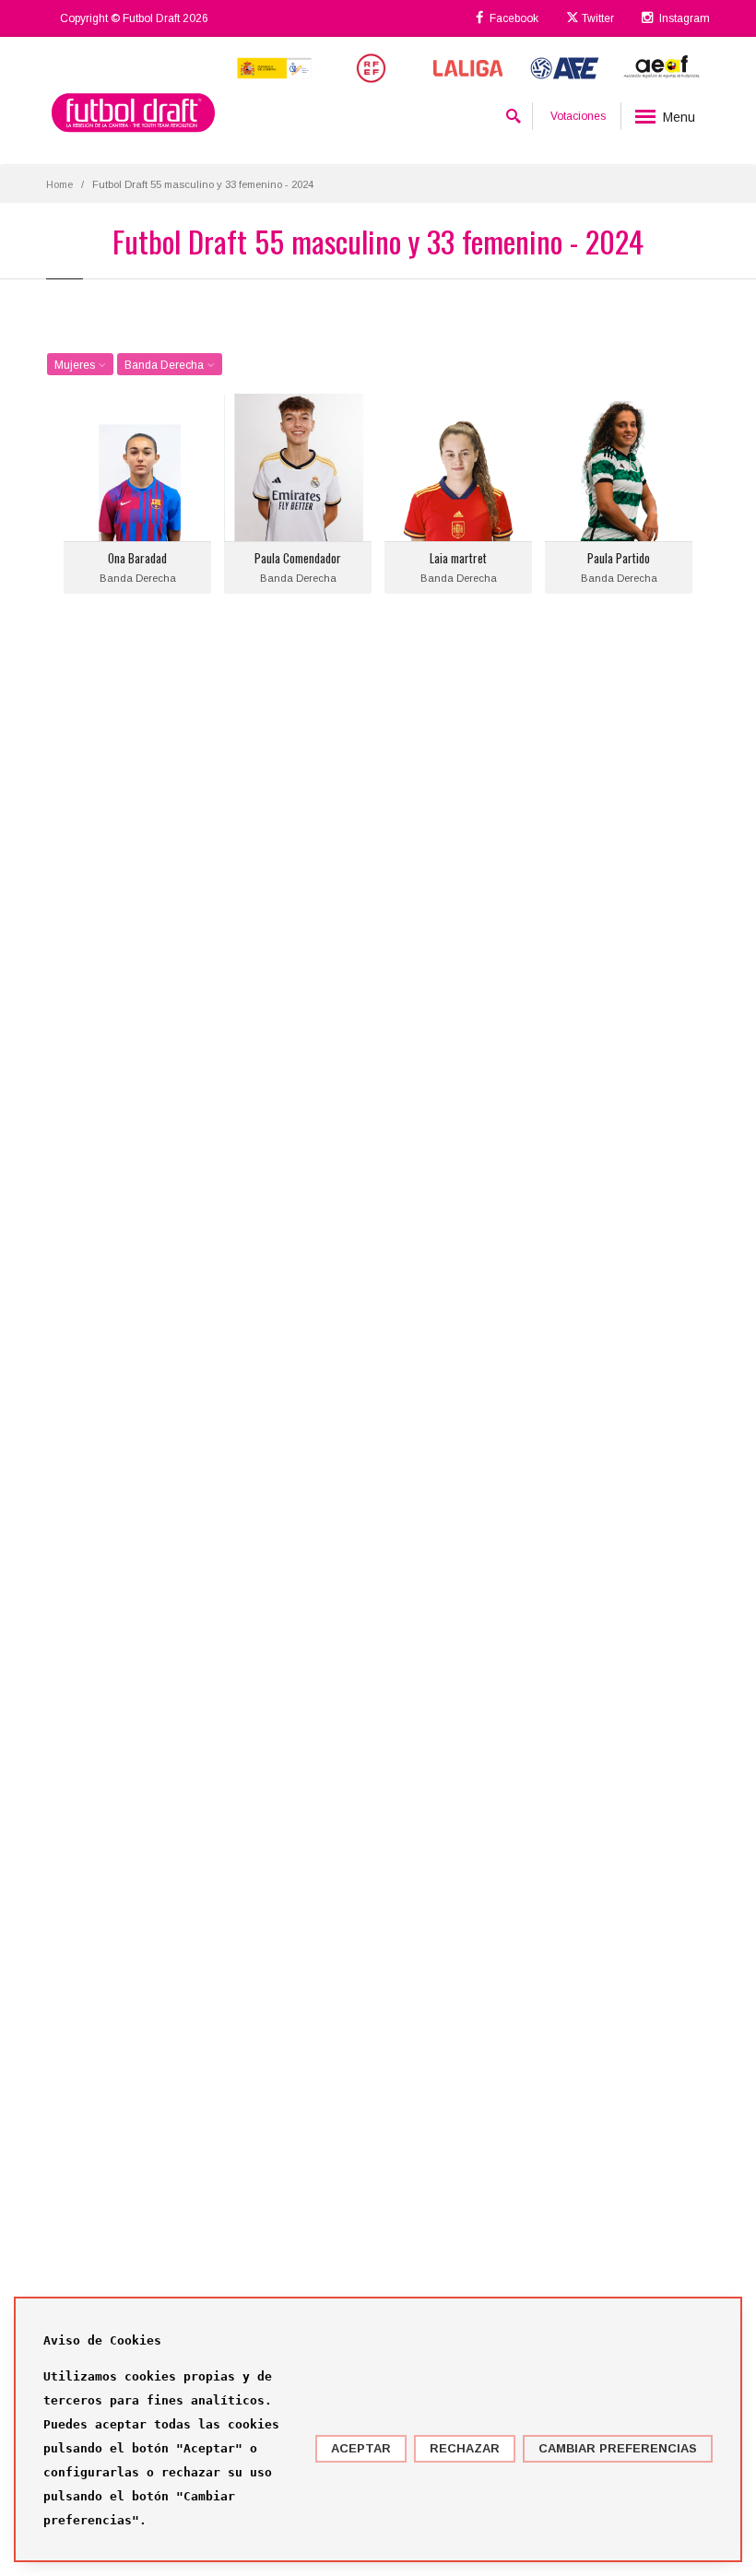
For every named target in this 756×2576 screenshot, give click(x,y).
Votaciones (578, 116)
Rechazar (465, 2448)
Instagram (683, 18)
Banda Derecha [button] (165, 365)
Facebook (513, 18)
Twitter (597, 18)
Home (59, 184)
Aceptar (361, 2448)
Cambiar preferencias (618, 2448)
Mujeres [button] (76, 365)
